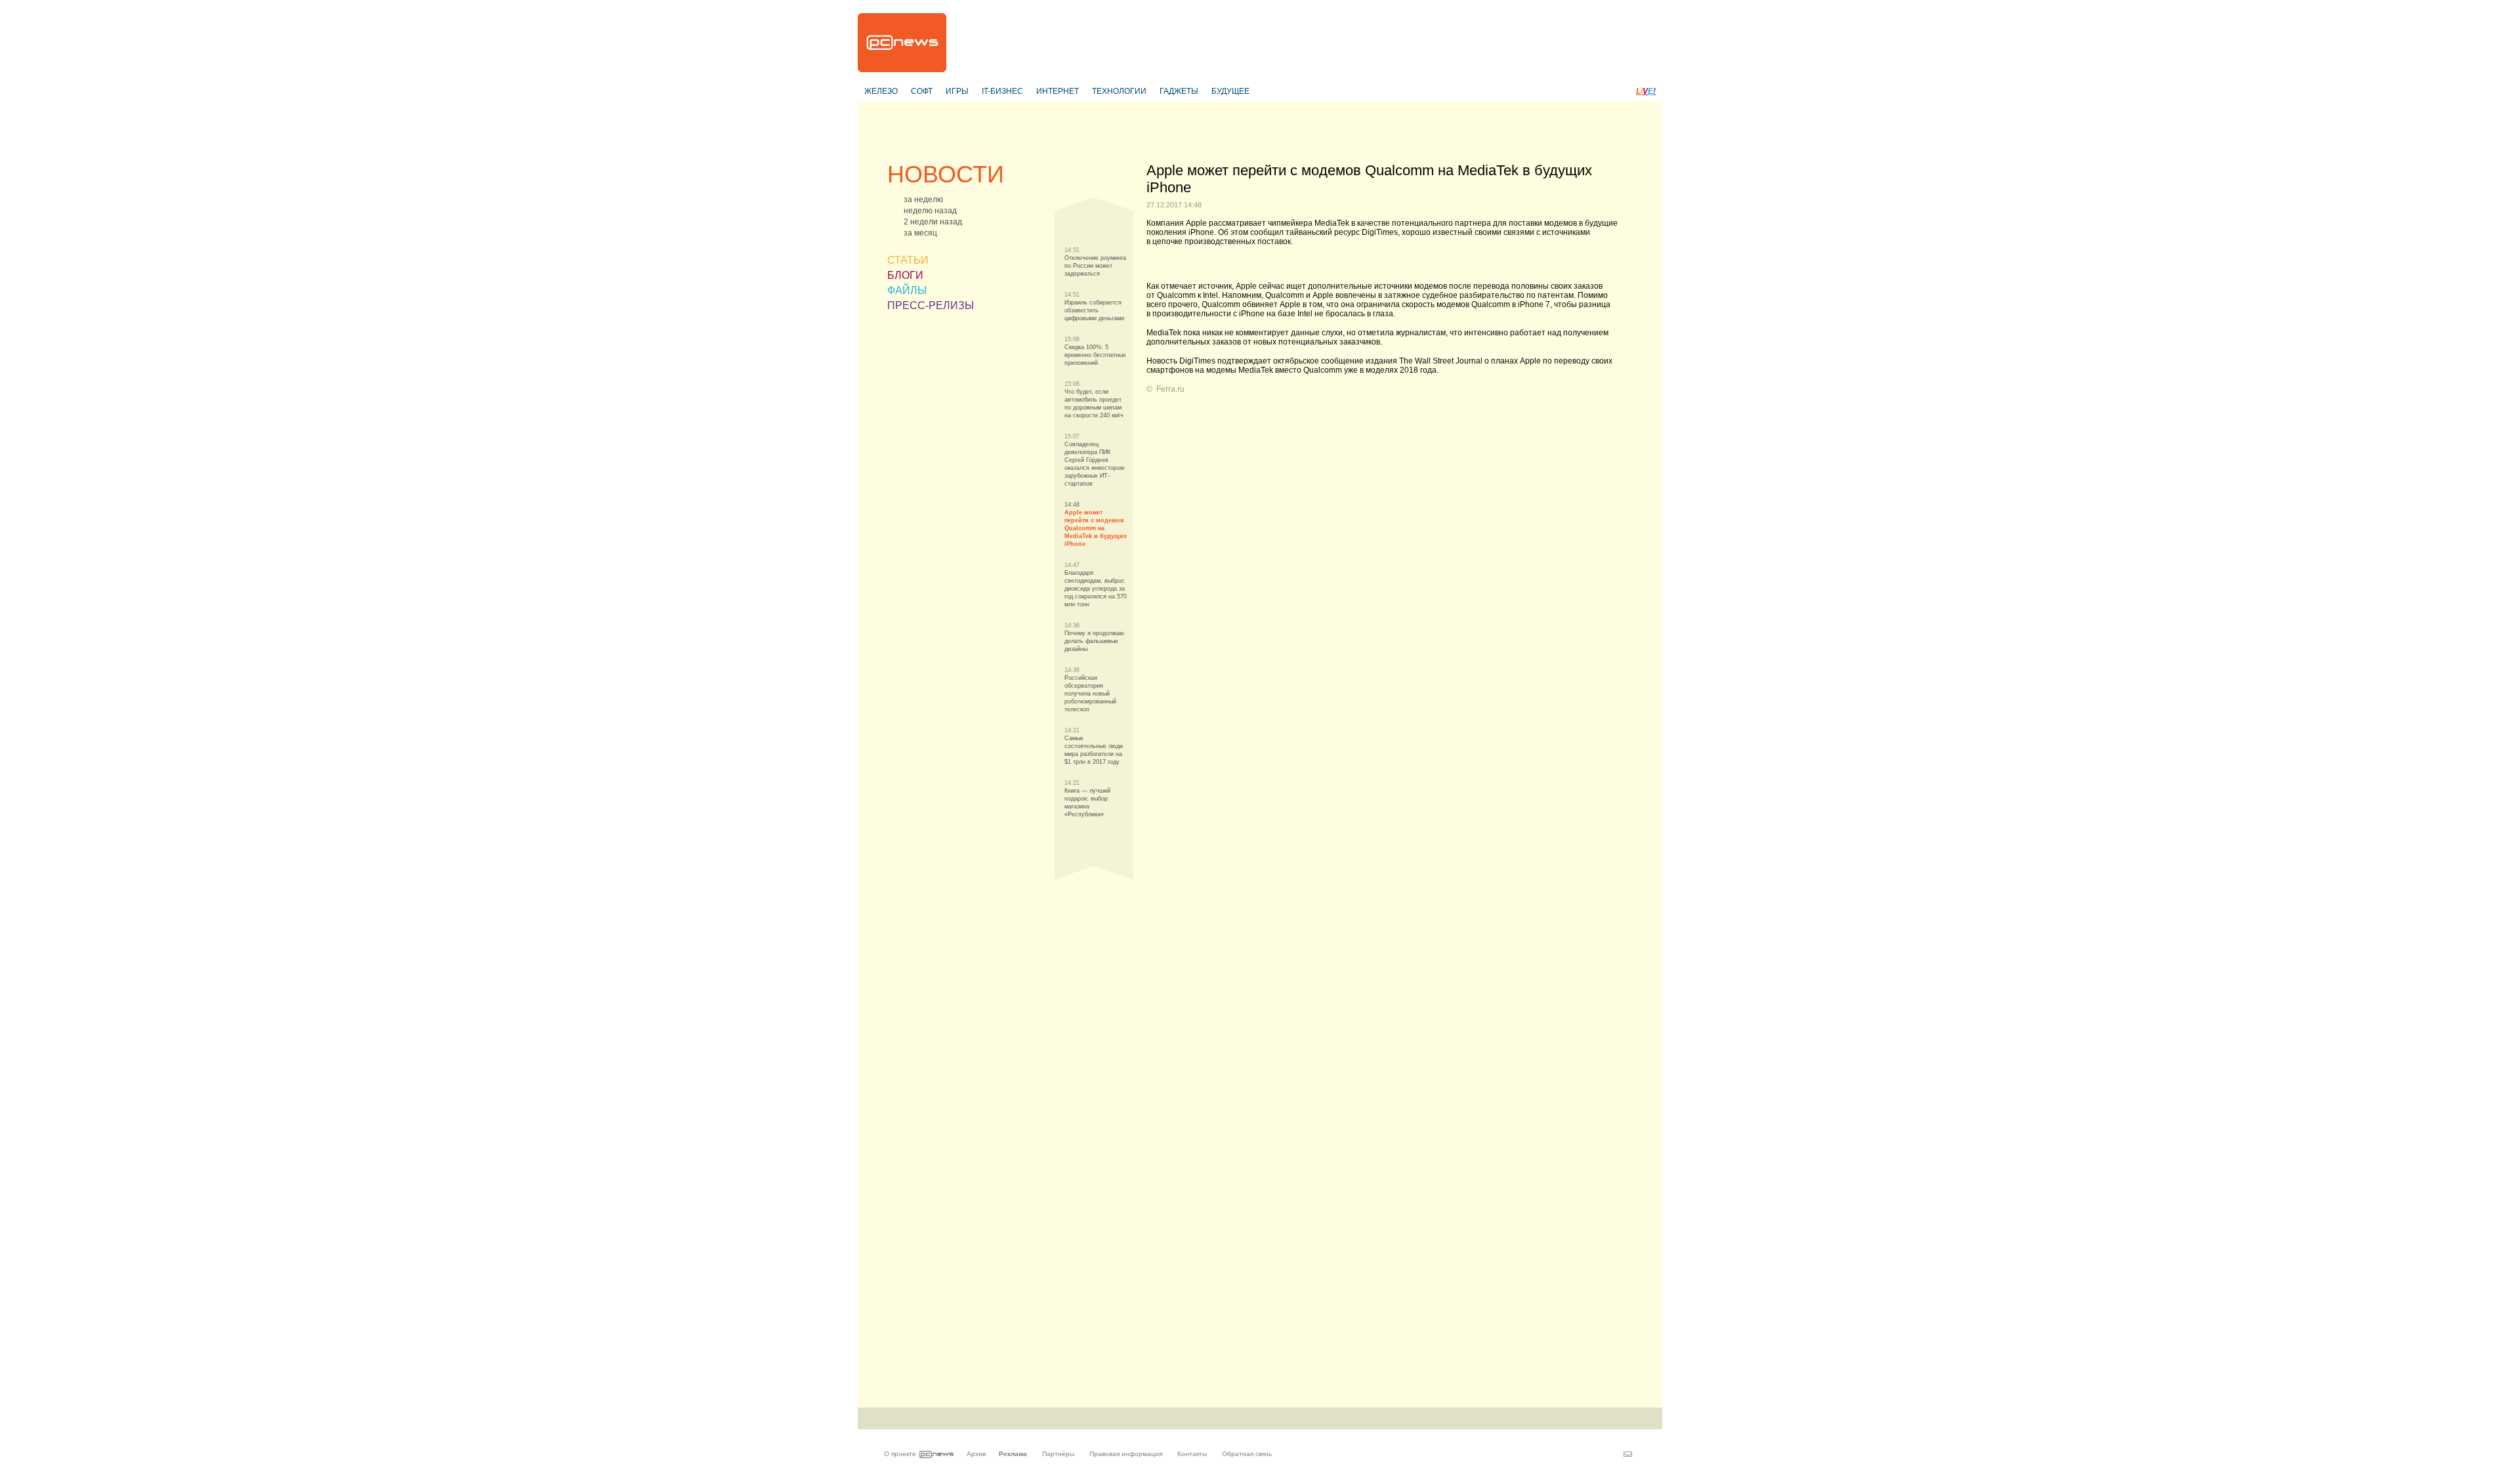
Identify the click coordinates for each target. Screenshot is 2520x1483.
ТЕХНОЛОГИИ (1119, 91)
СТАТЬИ (908, 260)
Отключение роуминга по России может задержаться (1095, 266)
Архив (976, 1454)
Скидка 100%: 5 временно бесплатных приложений (1095, 355)
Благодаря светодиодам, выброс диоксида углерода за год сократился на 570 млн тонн (1096, 589)
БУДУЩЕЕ (1230, 91)
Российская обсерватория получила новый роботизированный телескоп (1090, 694)
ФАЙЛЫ (907, 290)
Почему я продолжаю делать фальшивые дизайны (1094, 641)
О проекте (900, 1454)
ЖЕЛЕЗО (881, 91)
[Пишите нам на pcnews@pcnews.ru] (1628, 1454)
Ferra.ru (1170, 389)
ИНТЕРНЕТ (1058, 91)
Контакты (1192, 1454)
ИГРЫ (957, 91)
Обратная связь (1247, 1454)
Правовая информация (1126, 1454)
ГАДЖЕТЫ (1179, 91)
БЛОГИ (905, 275)
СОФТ (922, 91)
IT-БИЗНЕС (1002, 91)
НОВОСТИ (946, 174)
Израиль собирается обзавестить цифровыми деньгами (1094, 310)
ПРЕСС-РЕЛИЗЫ (931, 305)
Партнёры (1058, 1454)
